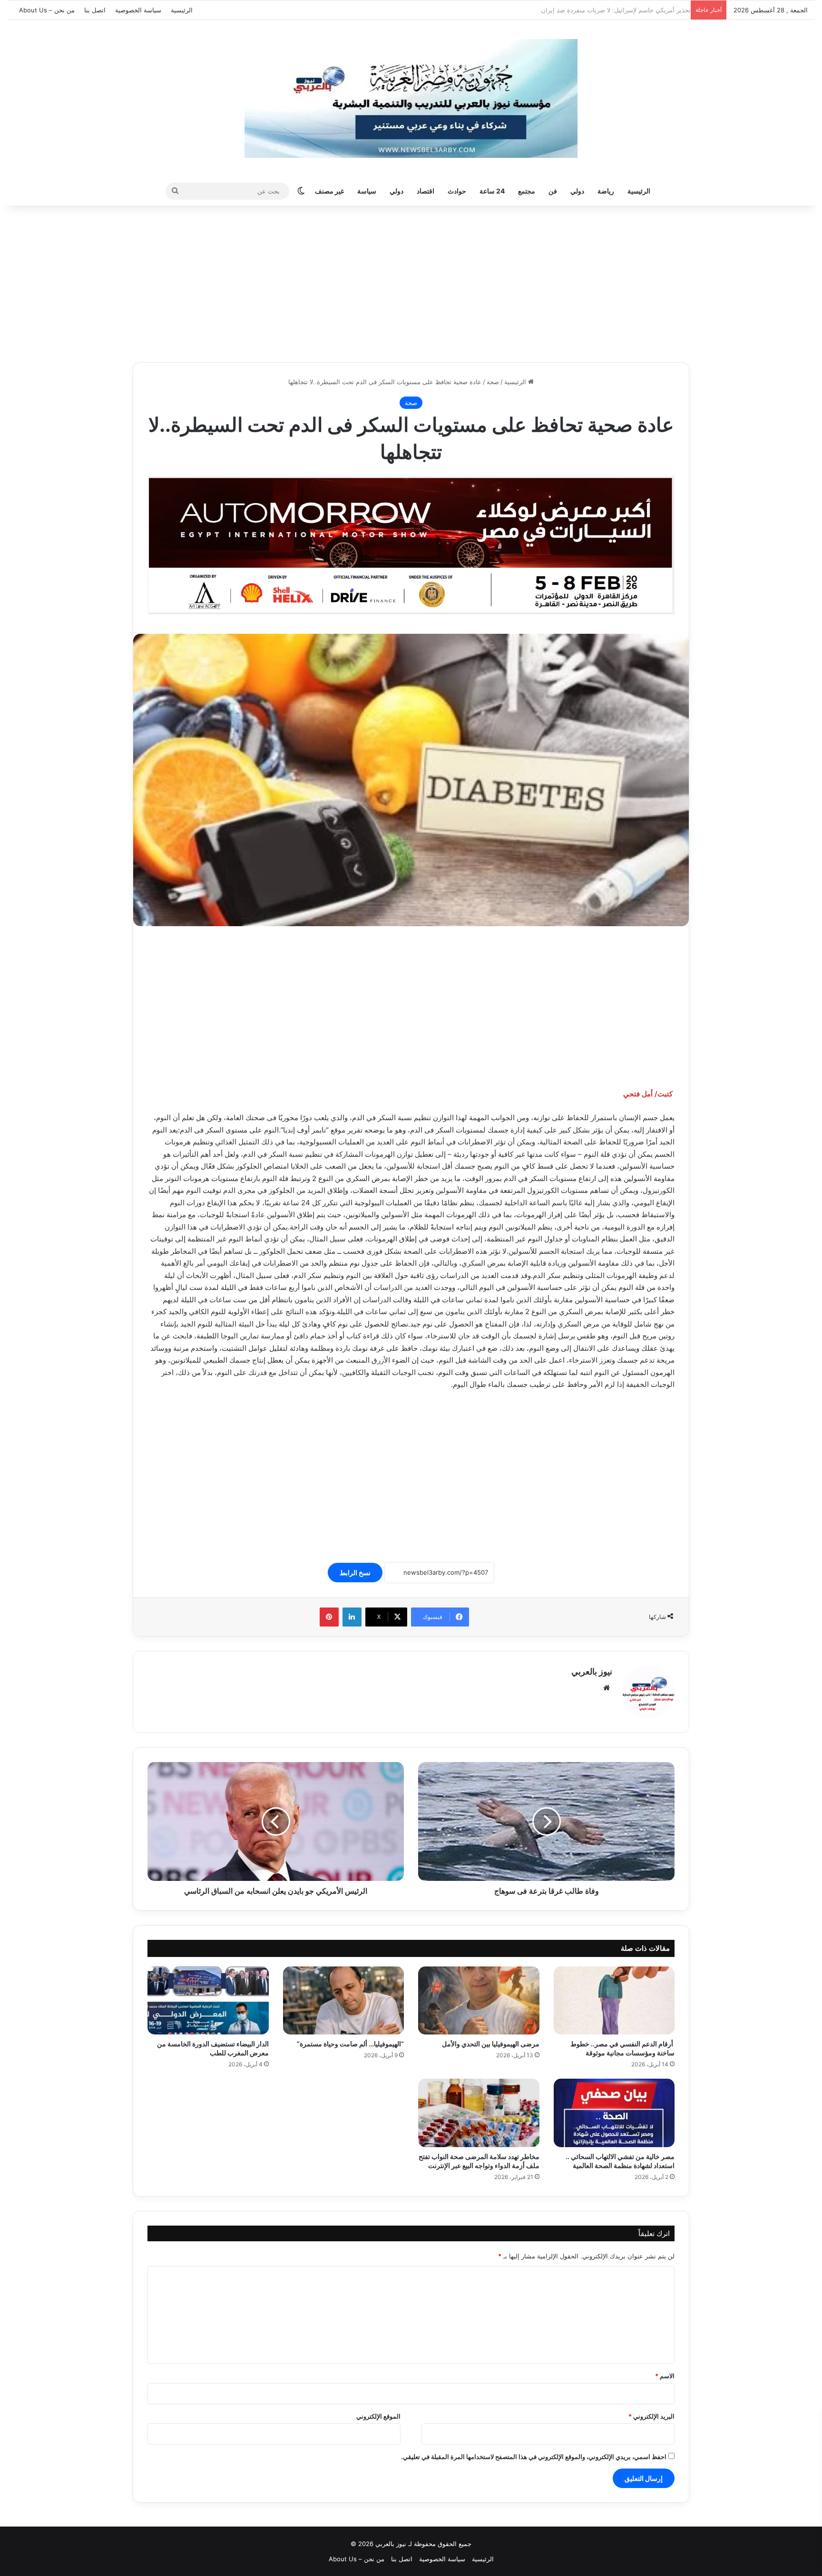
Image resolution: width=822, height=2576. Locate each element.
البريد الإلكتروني (651, 2416)
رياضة (606, 191)
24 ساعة (492, 191)
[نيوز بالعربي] (411, 98)
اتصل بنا (95, 10)
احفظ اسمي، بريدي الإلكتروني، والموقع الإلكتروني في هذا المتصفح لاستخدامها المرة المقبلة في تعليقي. (534, 2457)
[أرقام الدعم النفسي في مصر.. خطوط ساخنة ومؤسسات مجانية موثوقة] (614, 2001)
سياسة (367, 191)
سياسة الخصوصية (138, 10)
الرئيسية (182, 10)
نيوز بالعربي (592, 1671)
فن (553, 191)
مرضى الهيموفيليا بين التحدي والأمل (490, 2044)
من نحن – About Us (47, 10)
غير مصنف (329, 191)
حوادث (457, 191)
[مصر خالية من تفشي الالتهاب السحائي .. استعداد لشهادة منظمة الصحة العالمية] (614, 2113)
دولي (577, 191)
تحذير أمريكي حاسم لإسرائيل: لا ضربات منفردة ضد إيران (611, 10)
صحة (493, 382)
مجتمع (527, 191)
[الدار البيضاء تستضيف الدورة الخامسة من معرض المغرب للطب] (208, 2001)
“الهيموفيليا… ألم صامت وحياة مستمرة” (350, 2044)
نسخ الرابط (355, 1573)
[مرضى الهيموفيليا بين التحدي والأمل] (479, 2001)
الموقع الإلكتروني (378, 2416)
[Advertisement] (411, 281)
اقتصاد (426, 191)
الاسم (665, 2376)
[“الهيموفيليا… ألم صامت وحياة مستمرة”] (344, 2001)
